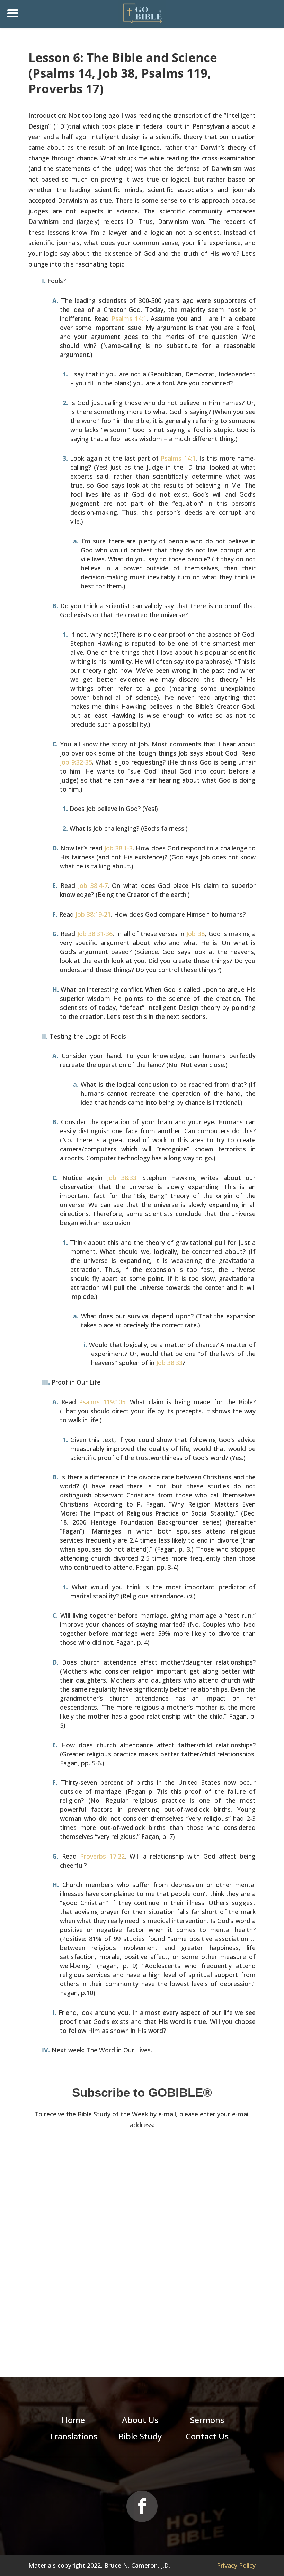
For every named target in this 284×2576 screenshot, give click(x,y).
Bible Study (140, 2436)
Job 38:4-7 (93, 885)
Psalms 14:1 (129, 318)
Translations (73, 2436)
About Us (140, 2420)
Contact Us (207, 2436)
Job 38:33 (122, 1178)
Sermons (207, 2420)
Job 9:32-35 (76, 762)
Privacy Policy (236, 2565)
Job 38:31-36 (95, 934)
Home (73, 2420)
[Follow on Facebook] (142, 2506)
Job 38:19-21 (93, 914)
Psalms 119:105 (102, 1402)
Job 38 (196, 934)
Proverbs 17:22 (102, 1856)
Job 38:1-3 (118, 848)
